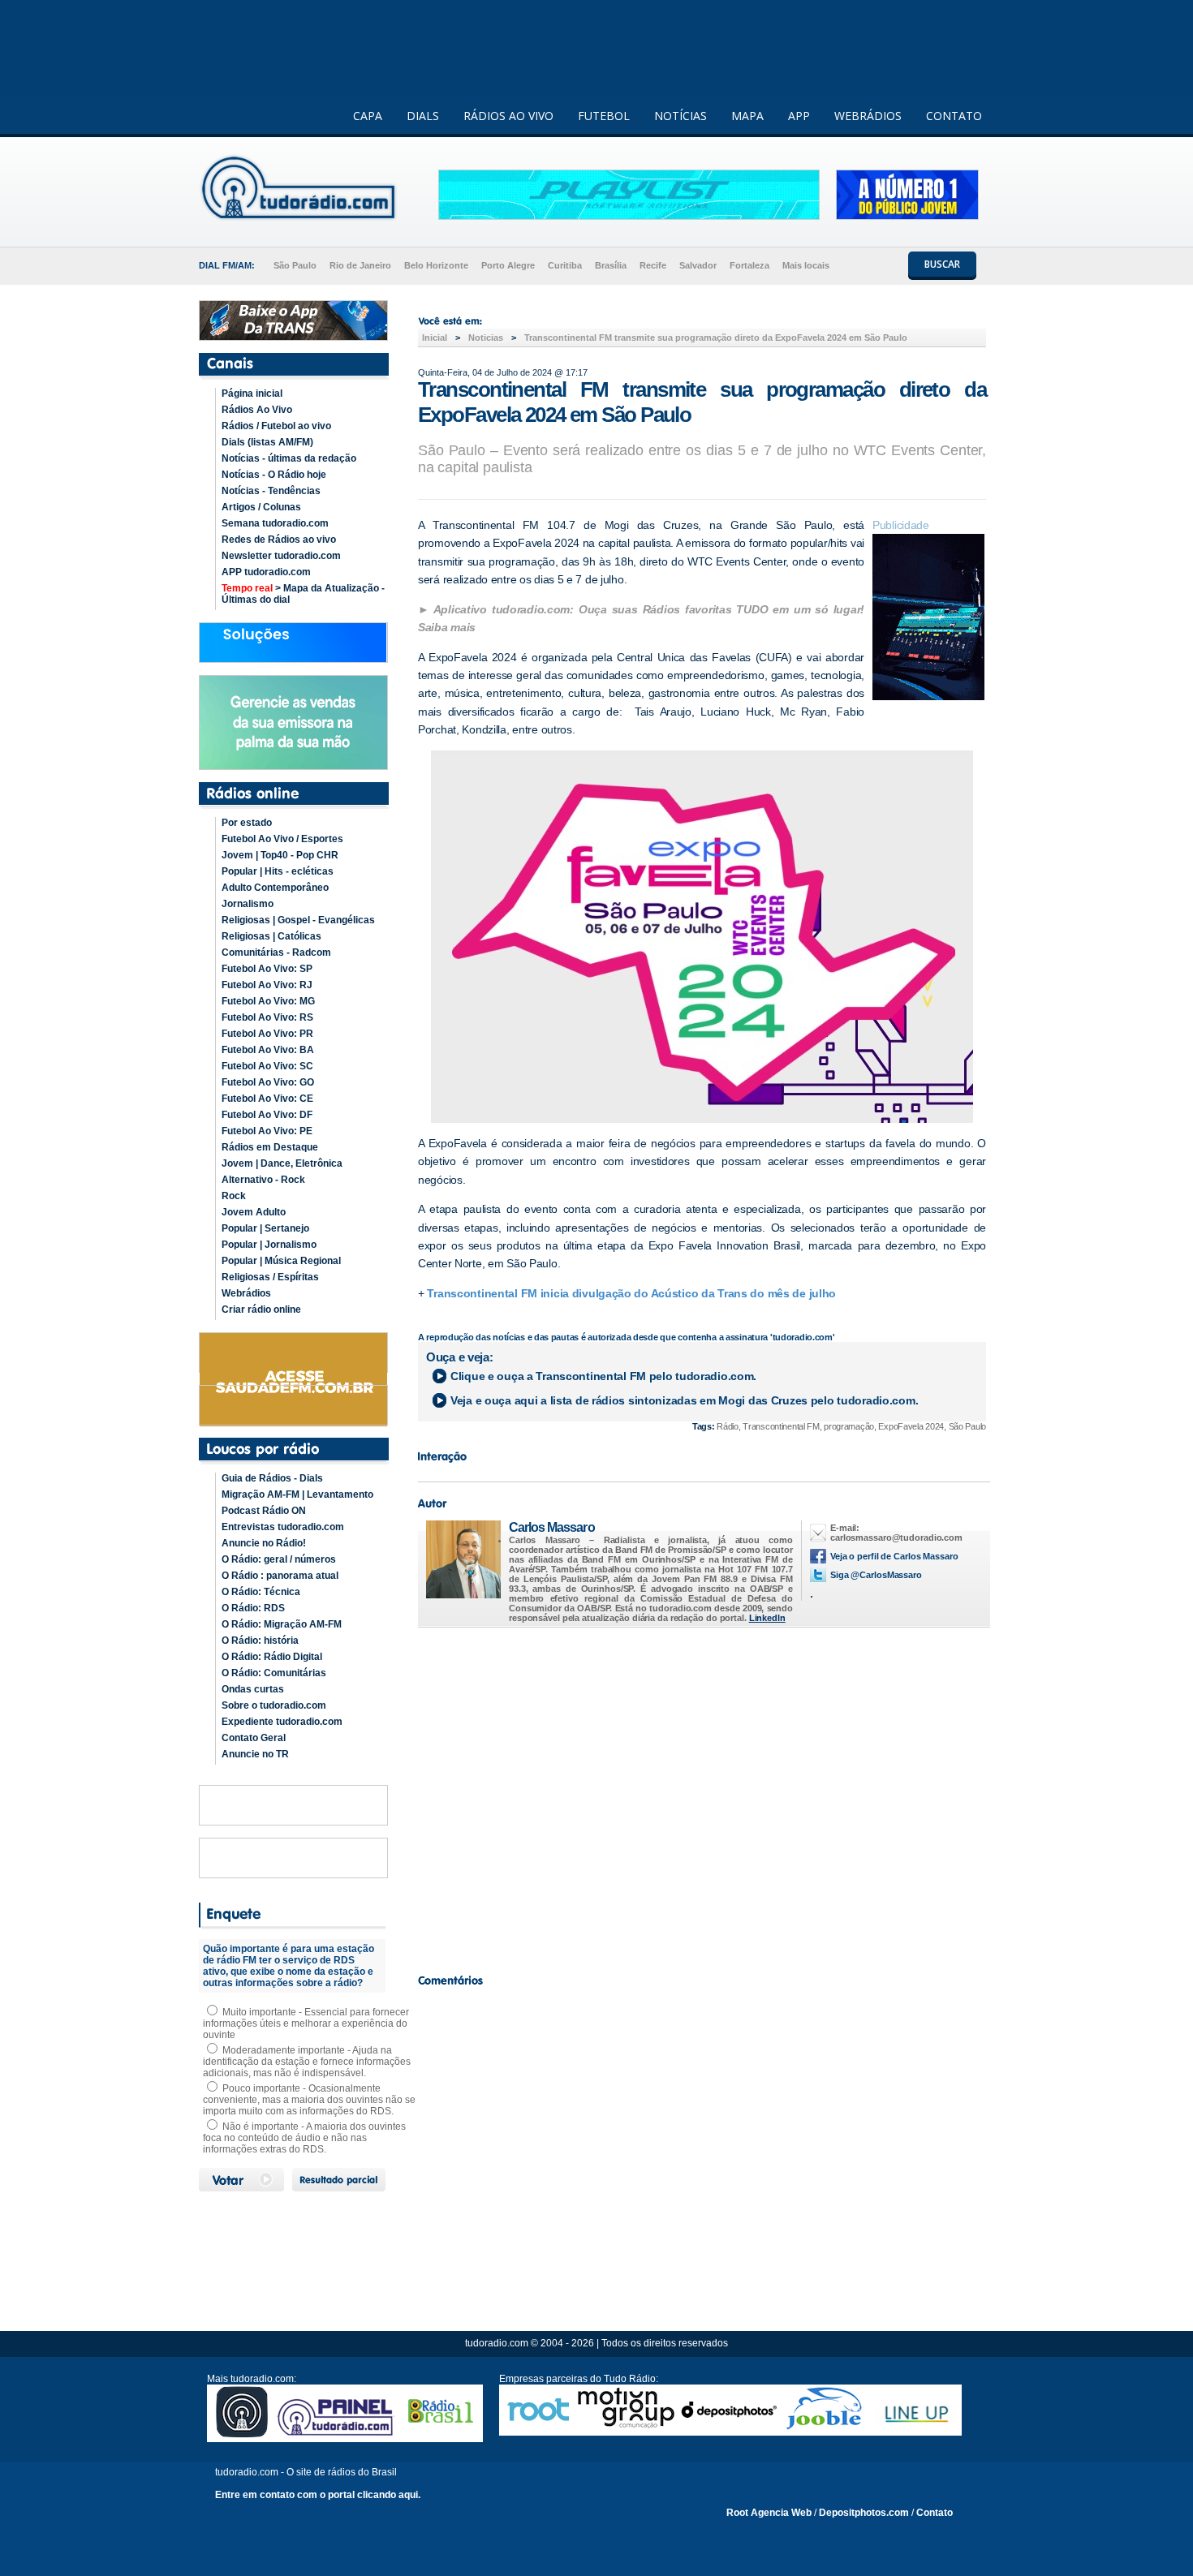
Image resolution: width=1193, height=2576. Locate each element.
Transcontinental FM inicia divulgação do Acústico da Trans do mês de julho (631, 1293)
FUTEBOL (604, 116)
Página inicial (252, 393)
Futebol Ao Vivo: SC (267, 1066)
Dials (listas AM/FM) (267, 442)
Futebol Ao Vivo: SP (267, 969)
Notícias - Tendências (271, 491)
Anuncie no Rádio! (264, 1543)
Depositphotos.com (864, 2513)
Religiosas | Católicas (271, 936)
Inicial (435, 338)
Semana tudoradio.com (275, 523)
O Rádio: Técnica (261, 1592)
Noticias (486, 338)
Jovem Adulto (254, 1212)
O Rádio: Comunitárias (274, 1673)
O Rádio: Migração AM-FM (282, 1624)
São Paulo (295, 265)
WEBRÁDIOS (868, 116)
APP (799, 116)
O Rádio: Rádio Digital (272, 1657)
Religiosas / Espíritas (270, 1277)
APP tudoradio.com (266, 572)
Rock (234, 1196)
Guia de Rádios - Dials (272, 1478)
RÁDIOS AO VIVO (508, 116)
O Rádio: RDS (253, 1608)
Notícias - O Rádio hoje (274, 475)
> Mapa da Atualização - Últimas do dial (303, 594)
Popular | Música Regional (281, 1261)
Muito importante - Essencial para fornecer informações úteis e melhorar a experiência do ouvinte (306, 2023)
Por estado (247, 823)
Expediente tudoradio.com (282, 1722)
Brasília (611, 265)
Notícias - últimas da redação (289, 458)
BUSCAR (942, 264)
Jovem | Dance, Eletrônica (282, 1163)
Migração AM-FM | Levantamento (297, 1494)
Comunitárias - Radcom (276, 953)
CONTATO (954, 116)
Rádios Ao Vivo (257, 410)
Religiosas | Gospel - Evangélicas (298, 920)
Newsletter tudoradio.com (281, 556)
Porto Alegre (508, 265)
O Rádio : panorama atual (280, 1576)
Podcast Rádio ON (264, 1511)
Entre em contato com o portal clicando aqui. (318, 2495)
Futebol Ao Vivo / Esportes (282, 839)
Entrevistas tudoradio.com (283, 1527)
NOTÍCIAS (680, 116)
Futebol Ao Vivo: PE (267, 1131)
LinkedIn (767, 1618)
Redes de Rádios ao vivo (279, 540)
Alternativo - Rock (263, 1180)
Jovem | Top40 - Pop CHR (280, 855)
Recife (653, 265)
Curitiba (565, 265)
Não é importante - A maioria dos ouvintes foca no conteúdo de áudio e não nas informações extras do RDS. (304, 2138)
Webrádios (246, 1293)
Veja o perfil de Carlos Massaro (894, 1556)
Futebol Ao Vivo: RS (267, 1017)
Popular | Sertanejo (265, 1228)
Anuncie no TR (255, 1754)
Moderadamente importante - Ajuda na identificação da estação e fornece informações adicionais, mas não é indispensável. (307, 2062)
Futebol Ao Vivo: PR (267, 1034)
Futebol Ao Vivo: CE (267, 1099)
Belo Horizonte (436, 265)
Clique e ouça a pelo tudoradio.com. (603, 1376)
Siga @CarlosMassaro (876, 1575)
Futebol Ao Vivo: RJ (267, 985)
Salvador (698, 265)
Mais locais (806, 265)
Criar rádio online (261, 1310)
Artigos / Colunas (261, 507)
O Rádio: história (260, 1641)
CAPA (368, 116)
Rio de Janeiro (360, 265)
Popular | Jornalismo (269, 1245)
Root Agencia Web (769, 2513)
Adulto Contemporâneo (275, 888)
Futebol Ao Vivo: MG (268, 1001)
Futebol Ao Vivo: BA (268, 1050)
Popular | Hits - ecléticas (278, 871)
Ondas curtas (253, 1689)
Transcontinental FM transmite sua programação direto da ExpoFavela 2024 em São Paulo (716, 338)
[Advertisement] (702, 1796)
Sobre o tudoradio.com (274, 1705)
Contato (935, 2513)
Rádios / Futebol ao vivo (276, 426)
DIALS (423, 116)
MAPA (747, 116)
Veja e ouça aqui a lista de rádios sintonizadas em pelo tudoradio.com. (684, 1400)
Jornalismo (248, 904)
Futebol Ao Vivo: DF (267, 1115)
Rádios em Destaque (270, 1147)
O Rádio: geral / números (279, 1559)
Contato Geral (254, 1738)
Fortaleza (749, 265)
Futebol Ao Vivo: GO (268, 1082)
